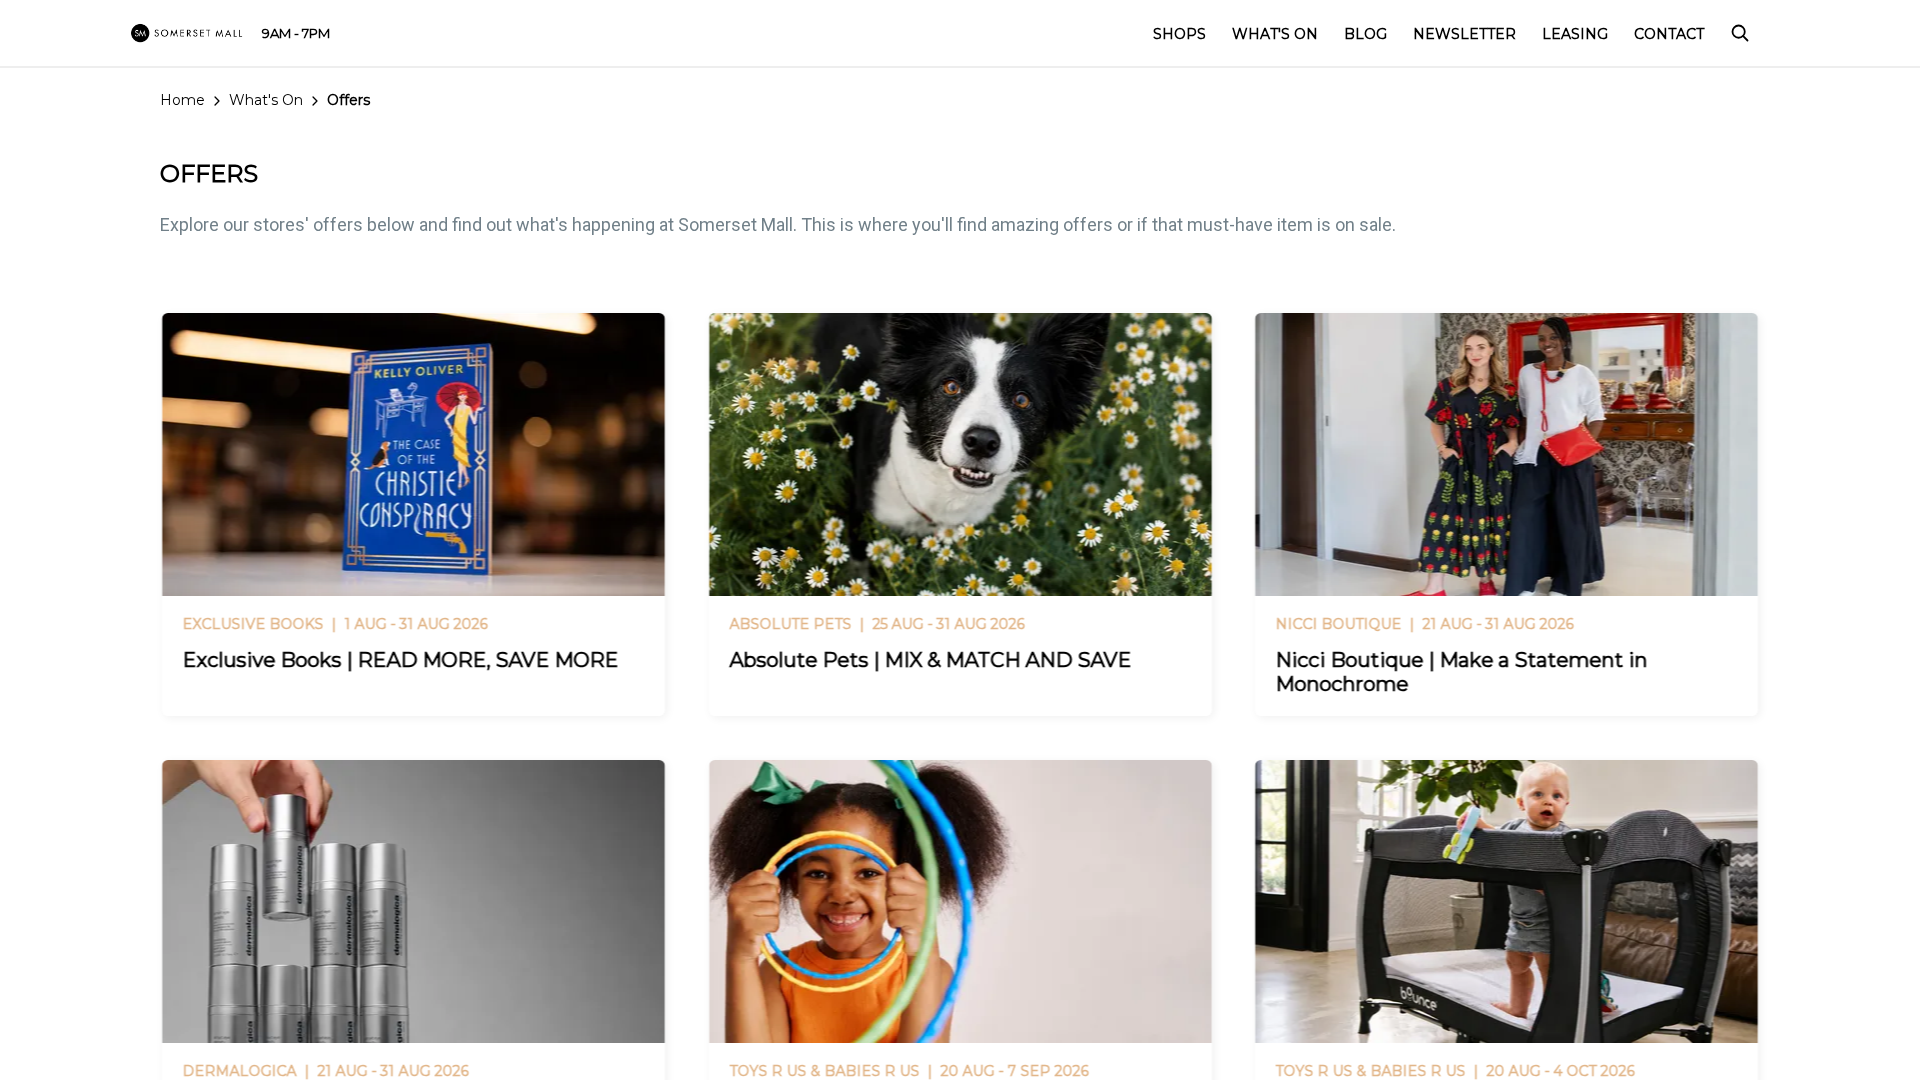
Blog (1365, 34)
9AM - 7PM (296, 33)
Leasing (1575, 34)
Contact (1669, 34)
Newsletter (1464, 34)
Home (182, 100)
